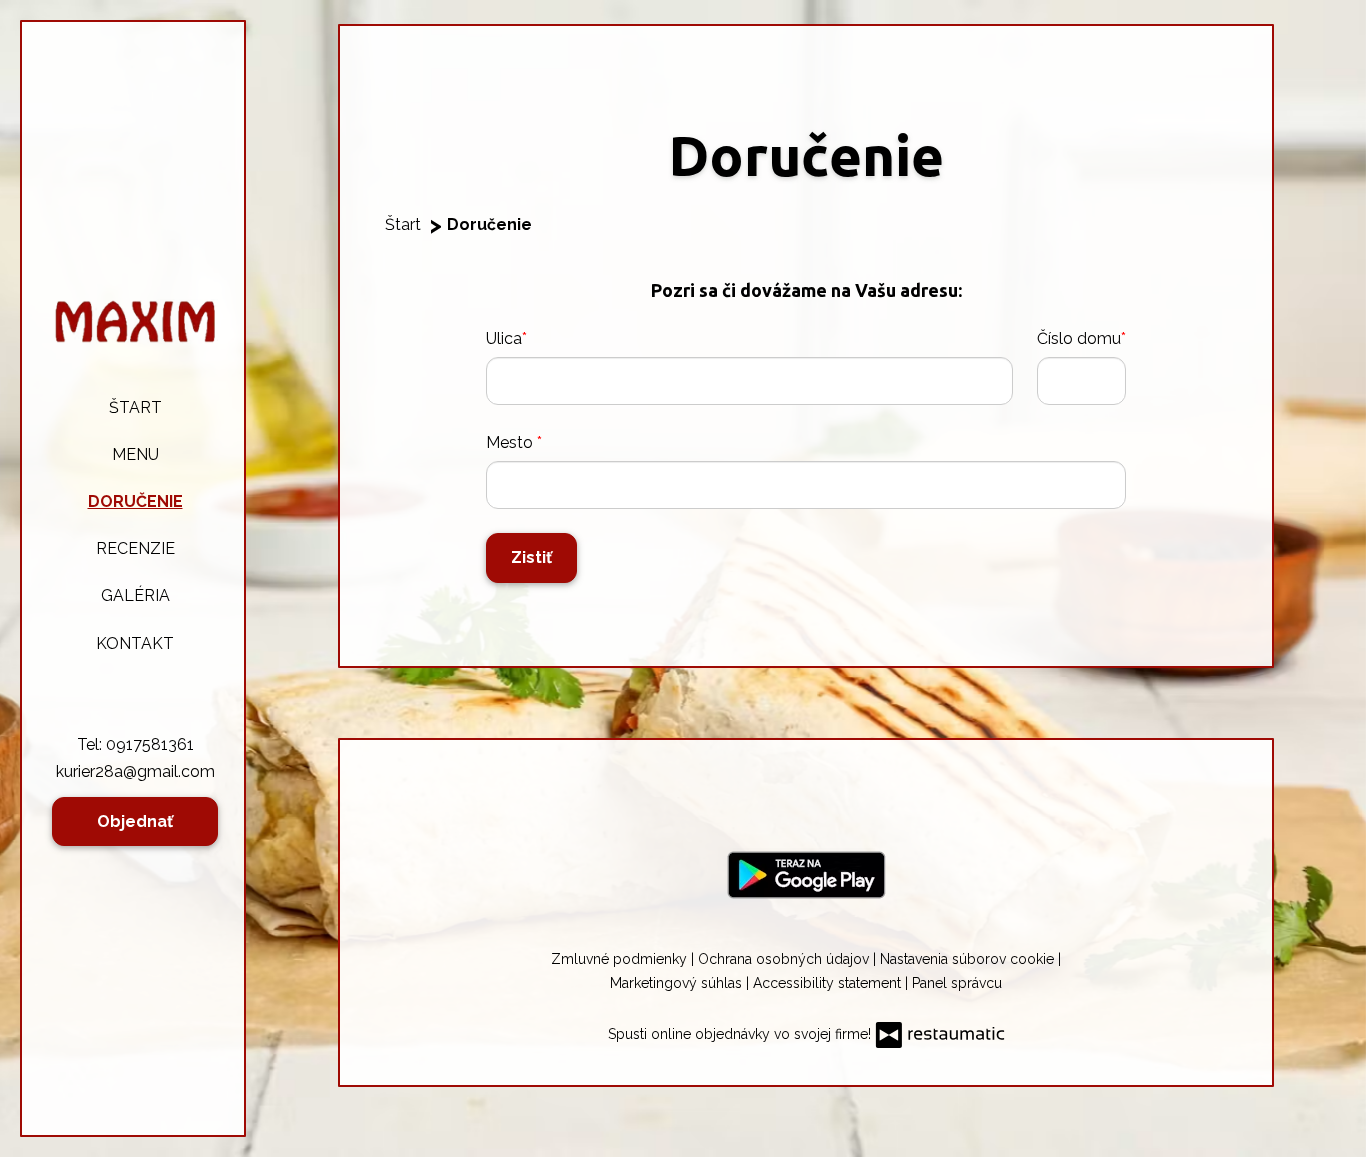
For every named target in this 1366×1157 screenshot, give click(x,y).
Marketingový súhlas (678, 983)
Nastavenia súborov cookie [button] (969, 959)
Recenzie (135, 548)
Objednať (135, 821)
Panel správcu (957, 983)
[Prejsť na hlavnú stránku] (135, 321)
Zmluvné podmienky (621, 959)
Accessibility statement (829, 983)
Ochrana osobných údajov (785, 959)
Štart (135, 407)
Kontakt (135, 643)
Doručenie (135, 501)
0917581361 (150, 744)
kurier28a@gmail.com (135, 771)
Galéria (135, 595)
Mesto (511, 442)
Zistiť (531, 557)
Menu (135, 454)
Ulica (504, 338)
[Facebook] (804, 795)
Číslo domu (1079, 338)
